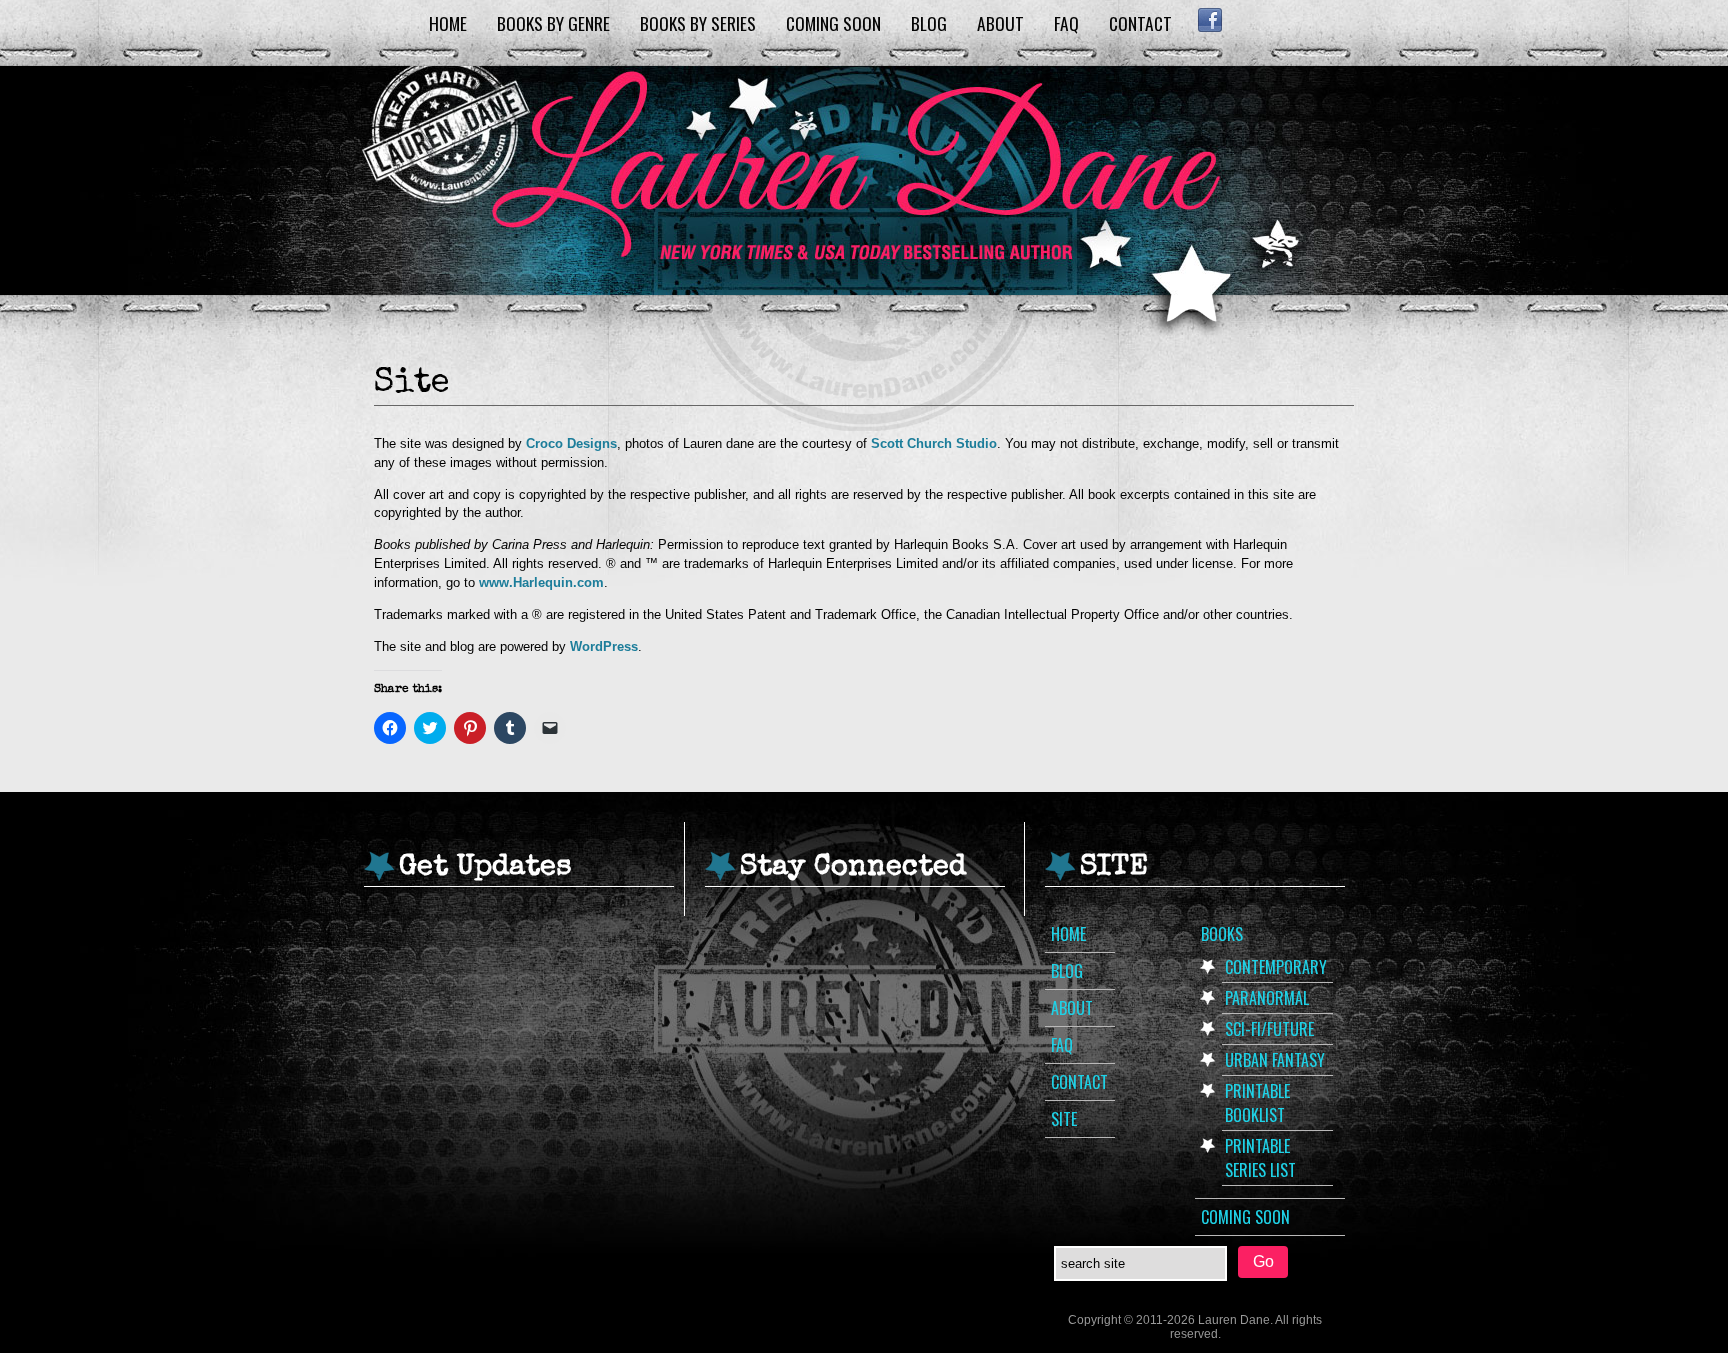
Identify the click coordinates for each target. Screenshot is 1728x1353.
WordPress (604, 646)
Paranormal (1267, 998)
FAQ (1066, 23)
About (1000, 23)
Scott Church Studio (934, 443)
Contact (1140, 23)
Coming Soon (833, 23)
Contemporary (1276, 967)
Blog (929, 23)
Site (1064, 1119)
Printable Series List (1260, 1158)
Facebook (1209, 20)
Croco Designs (571, 443)
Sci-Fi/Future (1269, 1029)
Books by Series (698, 23)
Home (448, 23)
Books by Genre (553, 23)
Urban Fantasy (1275, 1060)
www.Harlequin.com (541, 582)
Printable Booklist (1257, 1103)
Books (1222, 934)
